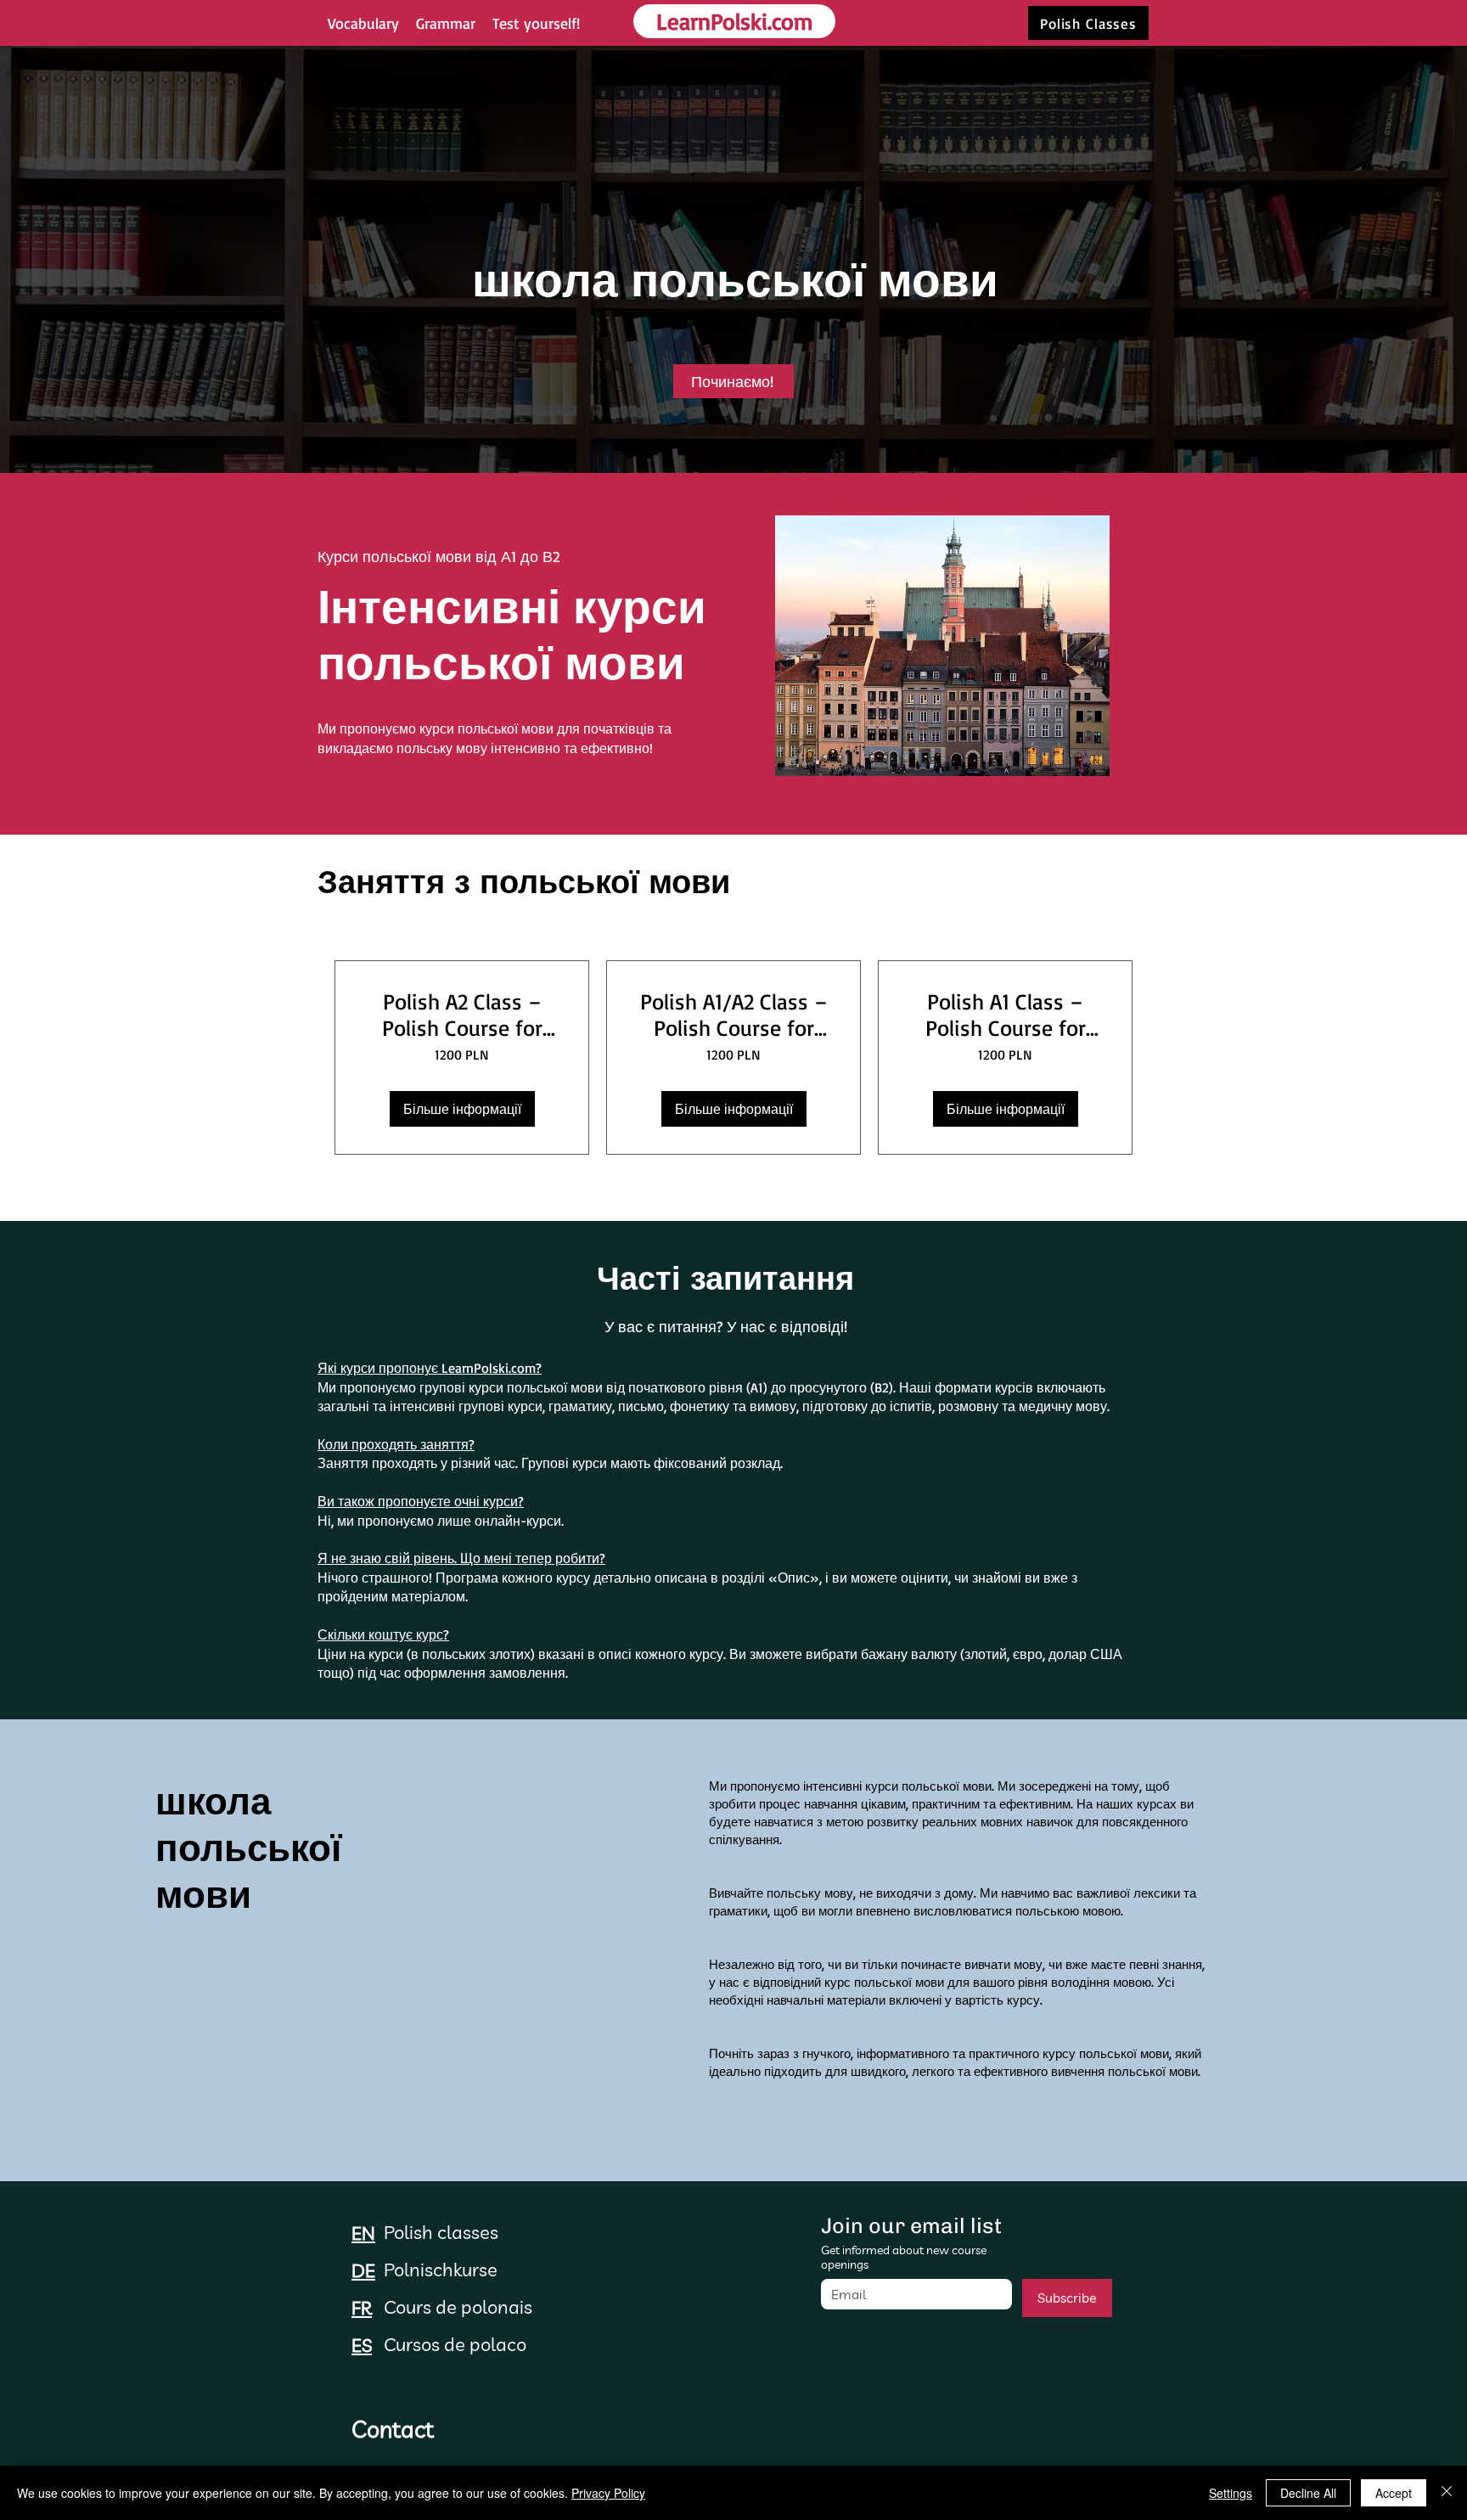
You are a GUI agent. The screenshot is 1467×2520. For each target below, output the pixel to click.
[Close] (1447, 2493)
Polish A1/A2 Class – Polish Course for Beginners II (734, 1015)
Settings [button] (1231, 2493)
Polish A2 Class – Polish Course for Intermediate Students (462, 1015)
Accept (1394, 2493)
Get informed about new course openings (904, 2258)
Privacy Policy (608, 2493)
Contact (393, 2429)
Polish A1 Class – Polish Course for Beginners (1006, 1015)
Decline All (1308, 2493)
